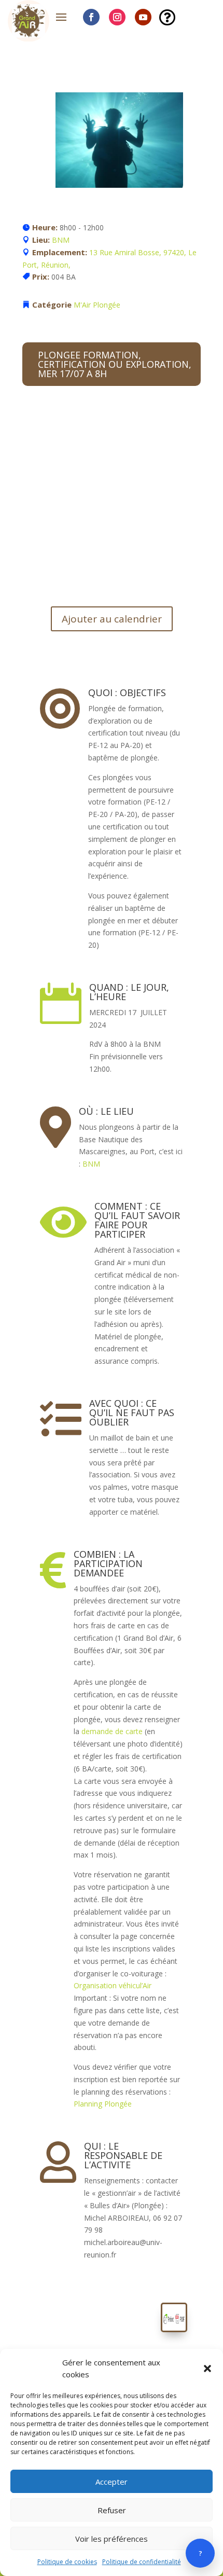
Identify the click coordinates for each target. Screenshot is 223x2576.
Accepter (112, 2482)
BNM (61, 240)
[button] (207, 2369)
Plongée (107, 305)
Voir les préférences (112, 2539)
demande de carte (112, 1731)
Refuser (112, 2510)
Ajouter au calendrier (112, 619)
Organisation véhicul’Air (113, 1985)
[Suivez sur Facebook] (91, 17)
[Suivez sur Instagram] (117, 17)
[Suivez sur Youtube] (143, 17)
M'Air (82, 305)
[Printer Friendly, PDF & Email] (174, 2319)
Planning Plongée (103, 2104)
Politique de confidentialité (142, 2562)
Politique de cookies (67, 2562)
